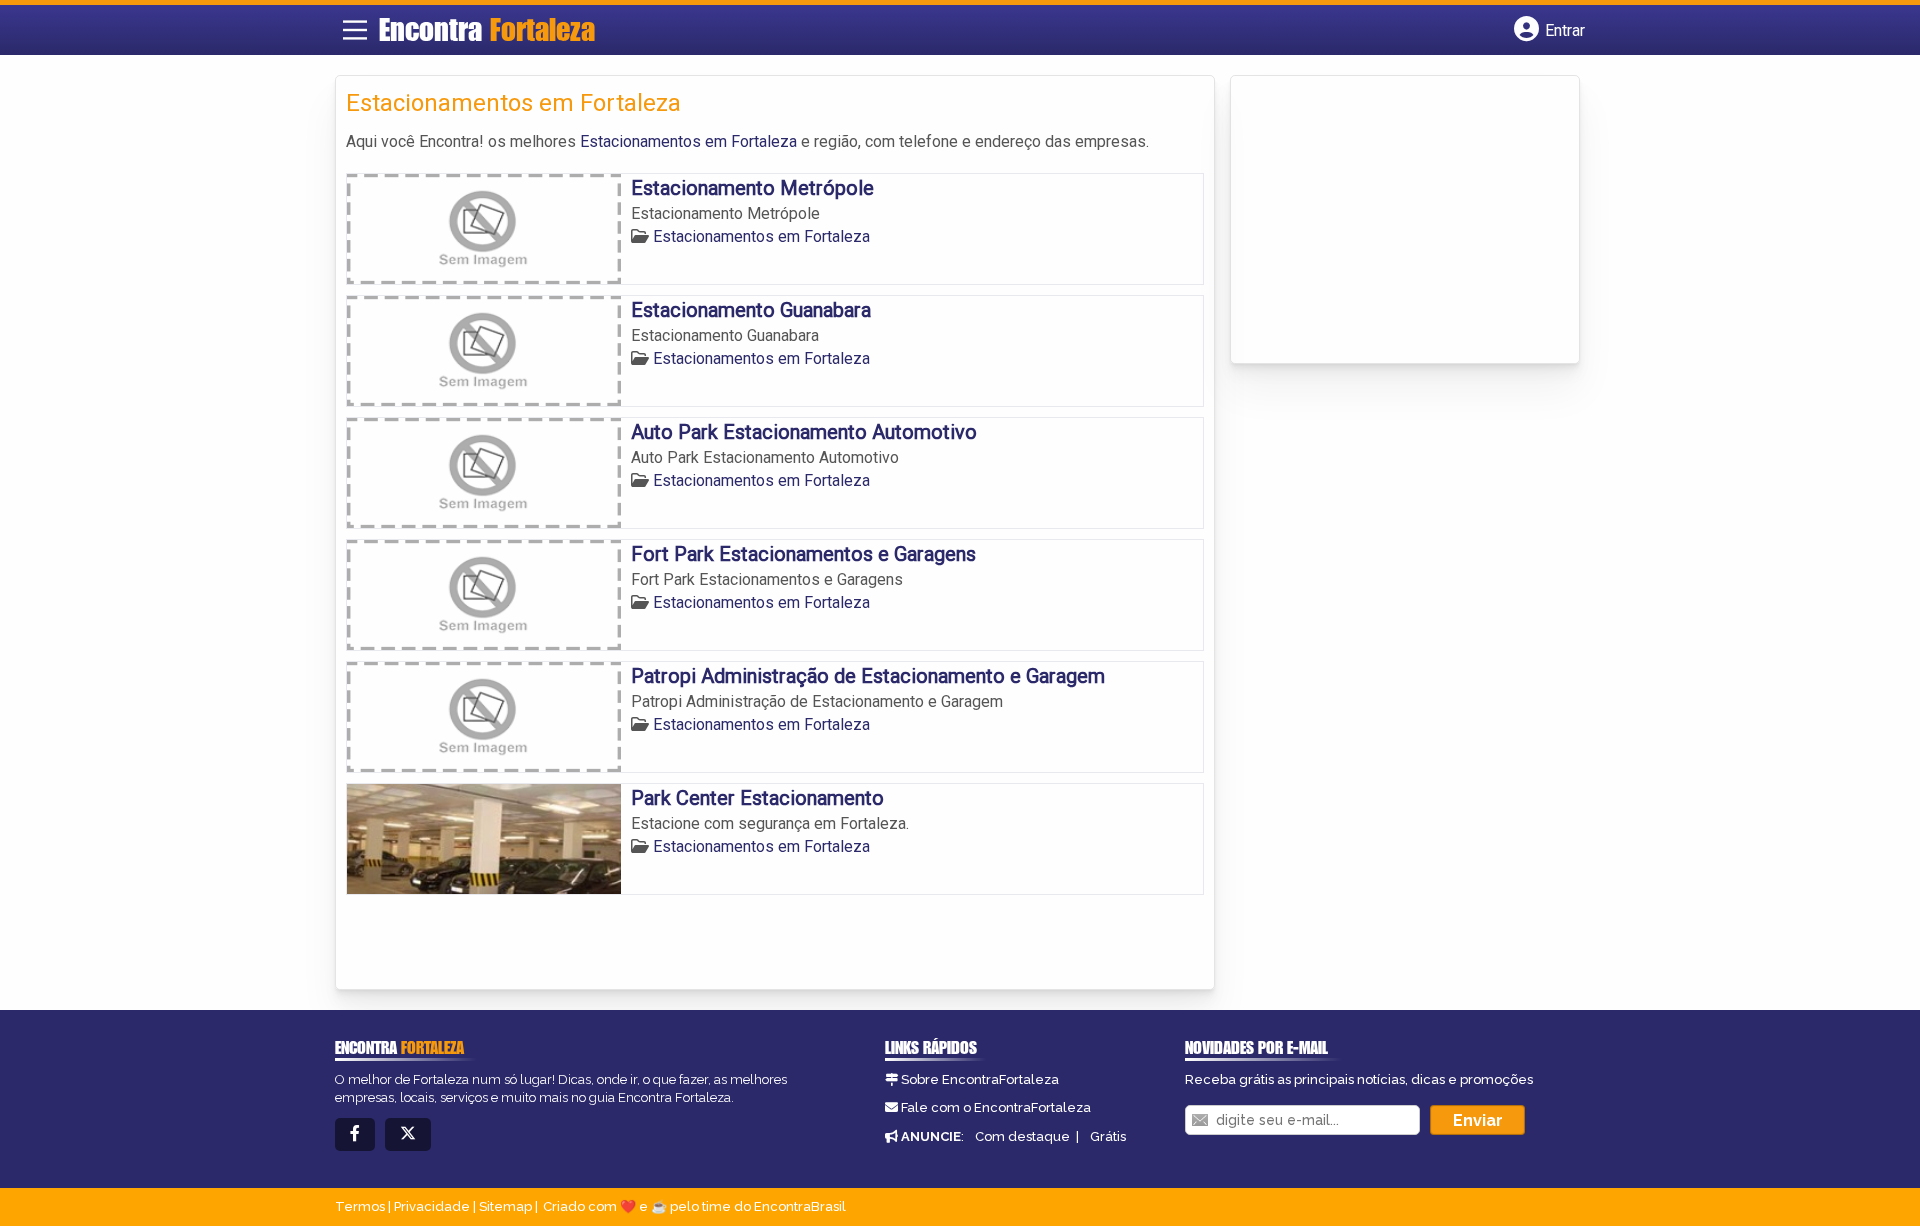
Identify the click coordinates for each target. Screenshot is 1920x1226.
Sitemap (505, 1206)
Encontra (487, 29)
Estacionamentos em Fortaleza (688, 141)
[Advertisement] (1391, 221)
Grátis (1108, 1136)
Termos (360, 1206)
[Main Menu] (355, 30)
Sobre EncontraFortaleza (980, 1079)
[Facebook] (355, 1134)
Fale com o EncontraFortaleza (996, 1107)
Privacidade (432, 1206)
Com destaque (1022, 1136)
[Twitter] (408, 1134)
